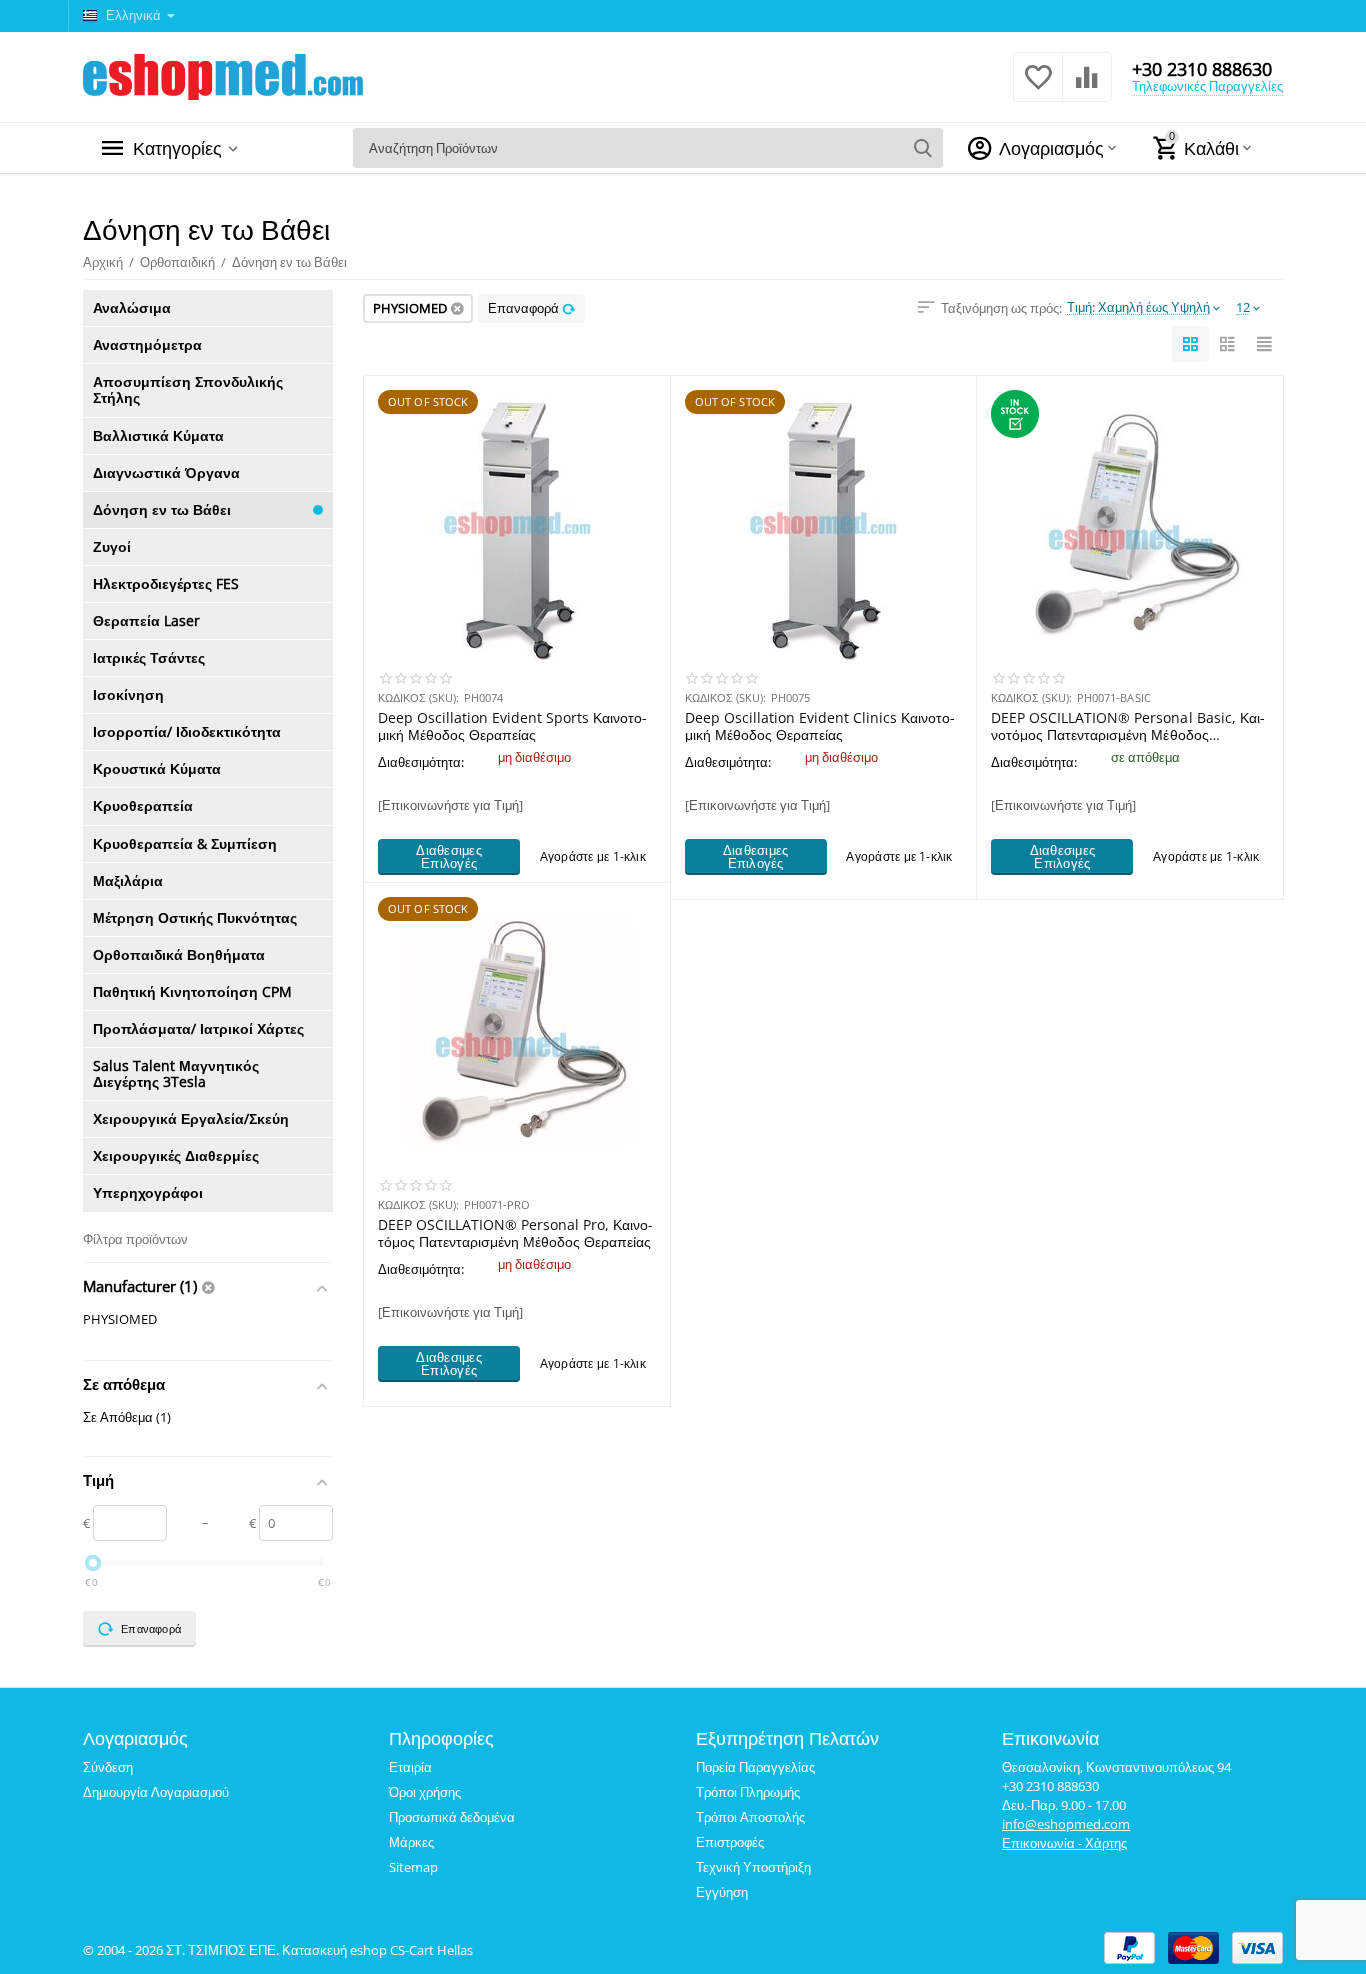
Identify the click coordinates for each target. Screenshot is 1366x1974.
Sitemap (413, 1867)
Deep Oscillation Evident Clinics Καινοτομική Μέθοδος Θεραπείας (820, 726)
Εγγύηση (722, 1892)
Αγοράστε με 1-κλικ (593, 856)
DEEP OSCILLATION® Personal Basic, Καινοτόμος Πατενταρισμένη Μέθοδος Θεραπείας (1127, 726)
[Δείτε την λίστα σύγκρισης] (1087, 88)
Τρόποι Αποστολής (750, 1817)
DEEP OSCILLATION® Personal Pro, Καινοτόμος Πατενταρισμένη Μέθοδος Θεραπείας (515, 1233)
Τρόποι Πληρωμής (748, 1792)
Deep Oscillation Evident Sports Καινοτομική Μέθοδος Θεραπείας (512, 726)
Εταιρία (410, 1767)
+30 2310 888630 (1202, 69)
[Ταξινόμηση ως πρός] (1190, 344)
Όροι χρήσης (425, 1792)
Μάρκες (411, 1842)
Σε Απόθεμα (127, 1417)
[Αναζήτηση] (923, 148)
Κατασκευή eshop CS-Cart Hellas (377, 1950)
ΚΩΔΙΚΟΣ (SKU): (418, 697)
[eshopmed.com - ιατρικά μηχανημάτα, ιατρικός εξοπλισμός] (223, 75)
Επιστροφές (730, 1842)
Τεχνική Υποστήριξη (753, 1867)
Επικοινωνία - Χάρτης (1064, 1843)
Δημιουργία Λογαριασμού (156, 1792)
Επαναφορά (523, 308)
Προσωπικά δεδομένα (452, 1817)
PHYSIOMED (120, 1319)
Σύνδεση (108, 1767)
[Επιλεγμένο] (211, 1287)
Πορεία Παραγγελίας (755, 1767)
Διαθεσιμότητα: (421, 762)
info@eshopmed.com (1066, 1824)
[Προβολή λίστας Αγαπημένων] (1038, 88)
